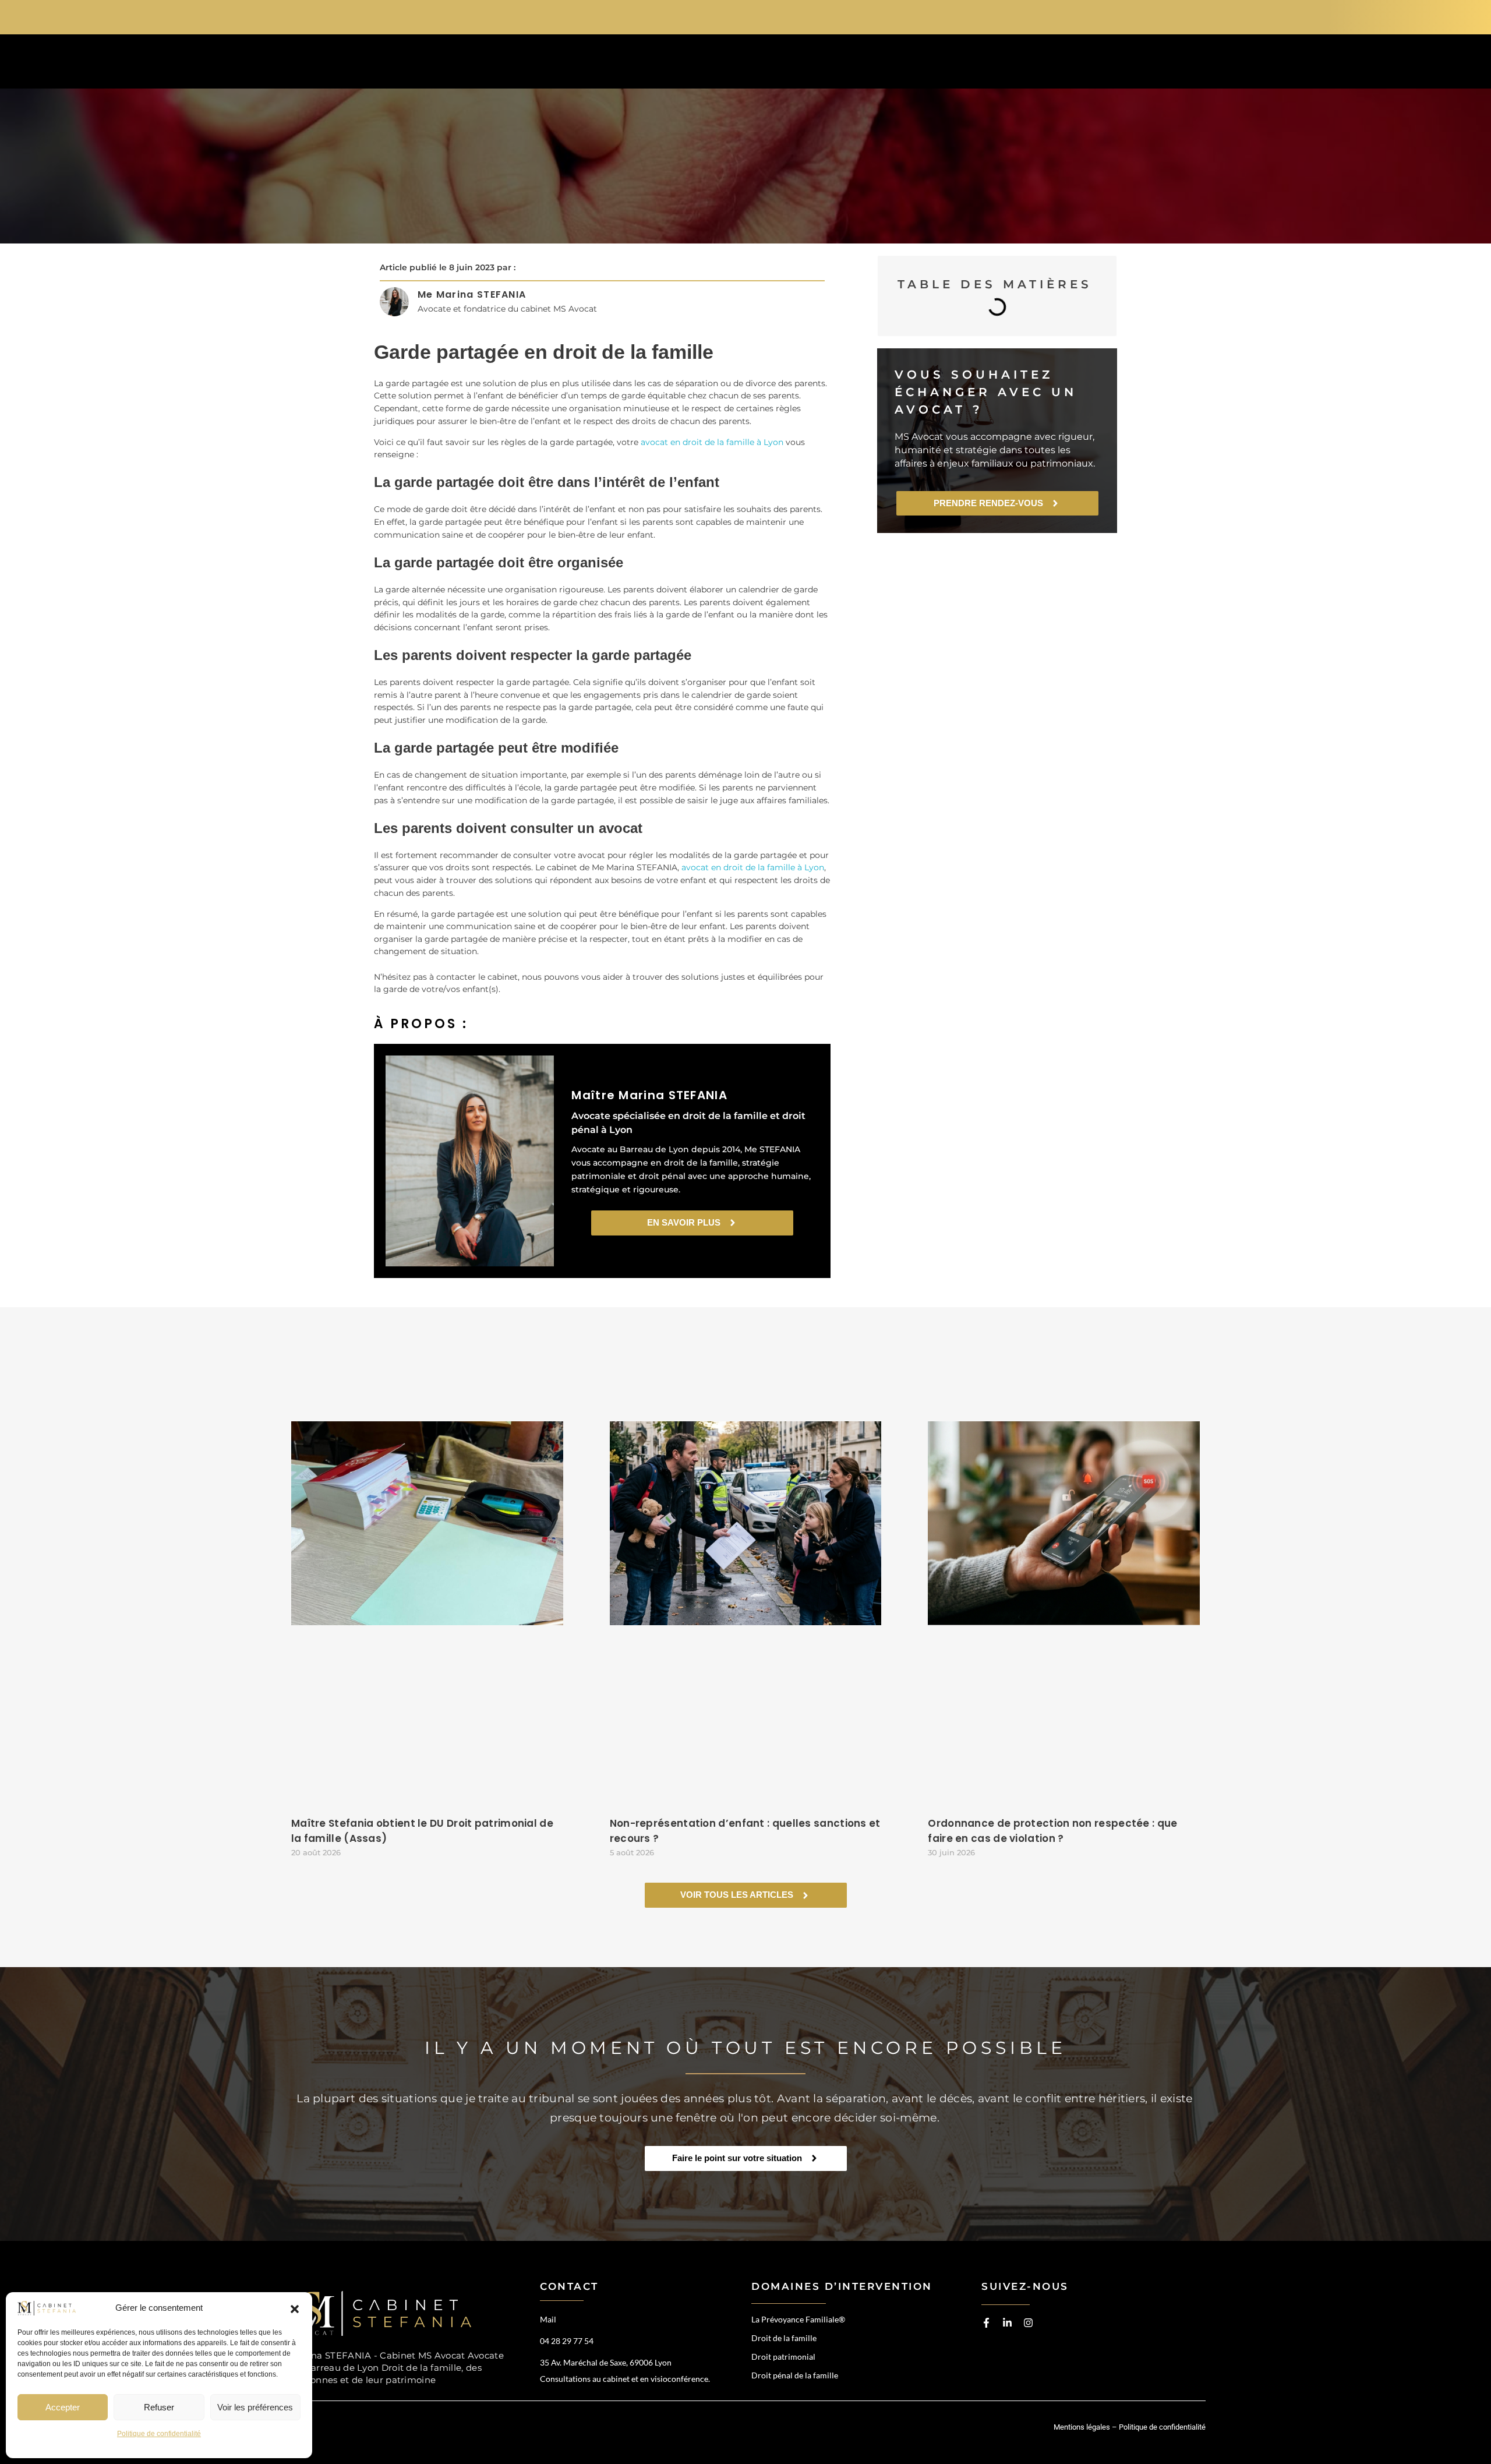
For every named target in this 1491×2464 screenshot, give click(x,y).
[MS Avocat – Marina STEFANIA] (388, 2313)
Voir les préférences (255, 2407)
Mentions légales (1082, 2427)
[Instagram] (1028, 2323)
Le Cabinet (926, 64)
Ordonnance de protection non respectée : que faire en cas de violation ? (1052, 1831)
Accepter (63, 2407)
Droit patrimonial (783, 2357)
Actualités (1017, 64)
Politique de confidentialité (159, 2434)
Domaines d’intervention (796, 64)
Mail (548, 2319)
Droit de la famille (784, 2338)
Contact (1104, 64)
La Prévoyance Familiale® (798, 2319)
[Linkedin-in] (1007, 2323)
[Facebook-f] (986, 2323)
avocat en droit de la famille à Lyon (712, 442)
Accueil (674, 64)
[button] (295, 2308)
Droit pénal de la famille (795, 2375)
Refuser (159, 2407)
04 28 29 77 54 (1054, 16)
